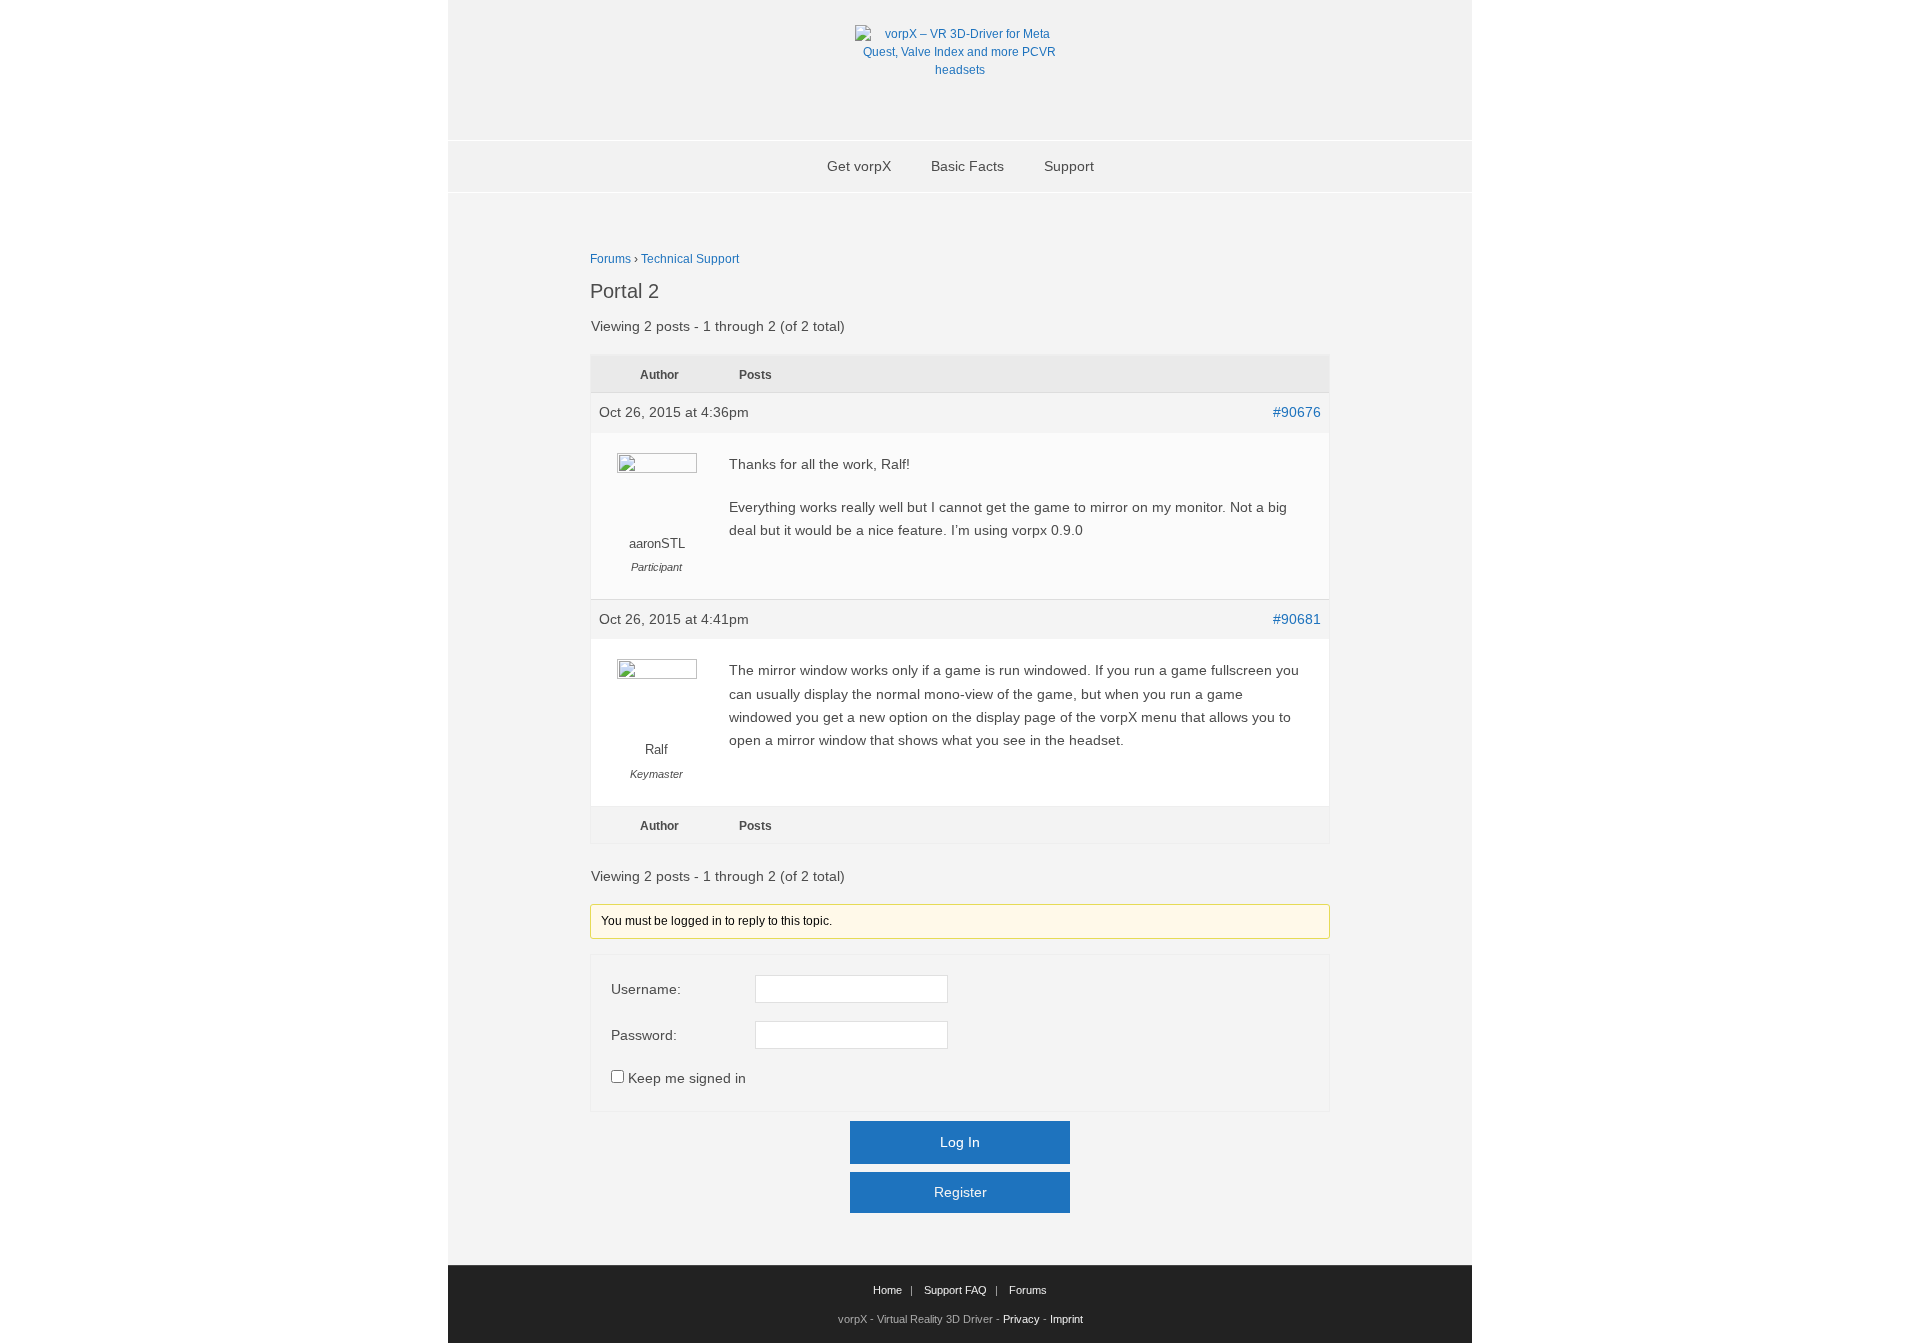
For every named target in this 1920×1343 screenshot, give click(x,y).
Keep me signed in (687, 1078)
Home (887, 1290)
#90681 (1297, 619)
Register (960, 1192)
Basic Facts (967, 166)
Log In (960, 1142)
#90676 (1297, 412)
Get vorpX (859, 166)
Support (1069, 166)
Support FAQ (955, 1290)
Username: (646, 989)
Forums (610, 259)
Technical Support (690, 259)
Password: (644, 1035)
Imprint (1066, 1319)
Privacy (1021, 1319)
